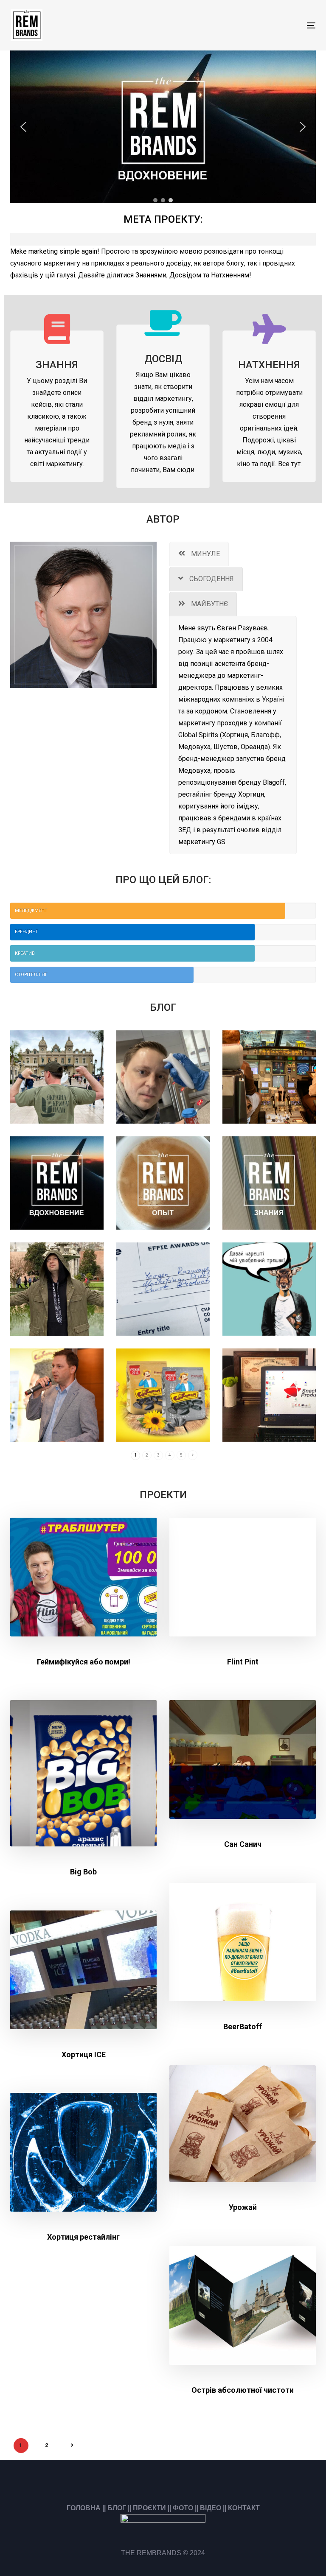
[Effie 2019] (163, 1289)
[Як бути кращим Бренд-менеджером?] (163, 1183)
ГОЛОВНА (84, 2508)
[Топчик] (269, 1289)
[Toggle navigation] (265, 25)
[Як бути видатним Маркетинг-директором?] (57, 1183)
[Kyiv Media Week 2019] (57, 1395)
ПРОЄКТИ (149, 2508)
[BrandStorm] (163, 1077)
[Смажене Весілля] (163, 1395)
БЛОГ (117, 2508)
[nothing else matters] (57, 1289)
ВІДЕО (211, 2508)
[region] (163, 127)
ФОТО (183, 2508)
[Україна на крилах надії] (57, 1077)
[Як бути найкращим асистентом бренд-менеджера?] (269, 1183)
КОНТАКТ (244, 2508)
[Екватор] (269, 1395)
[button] (23, 127)
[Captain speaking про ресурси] (269, 1077)
